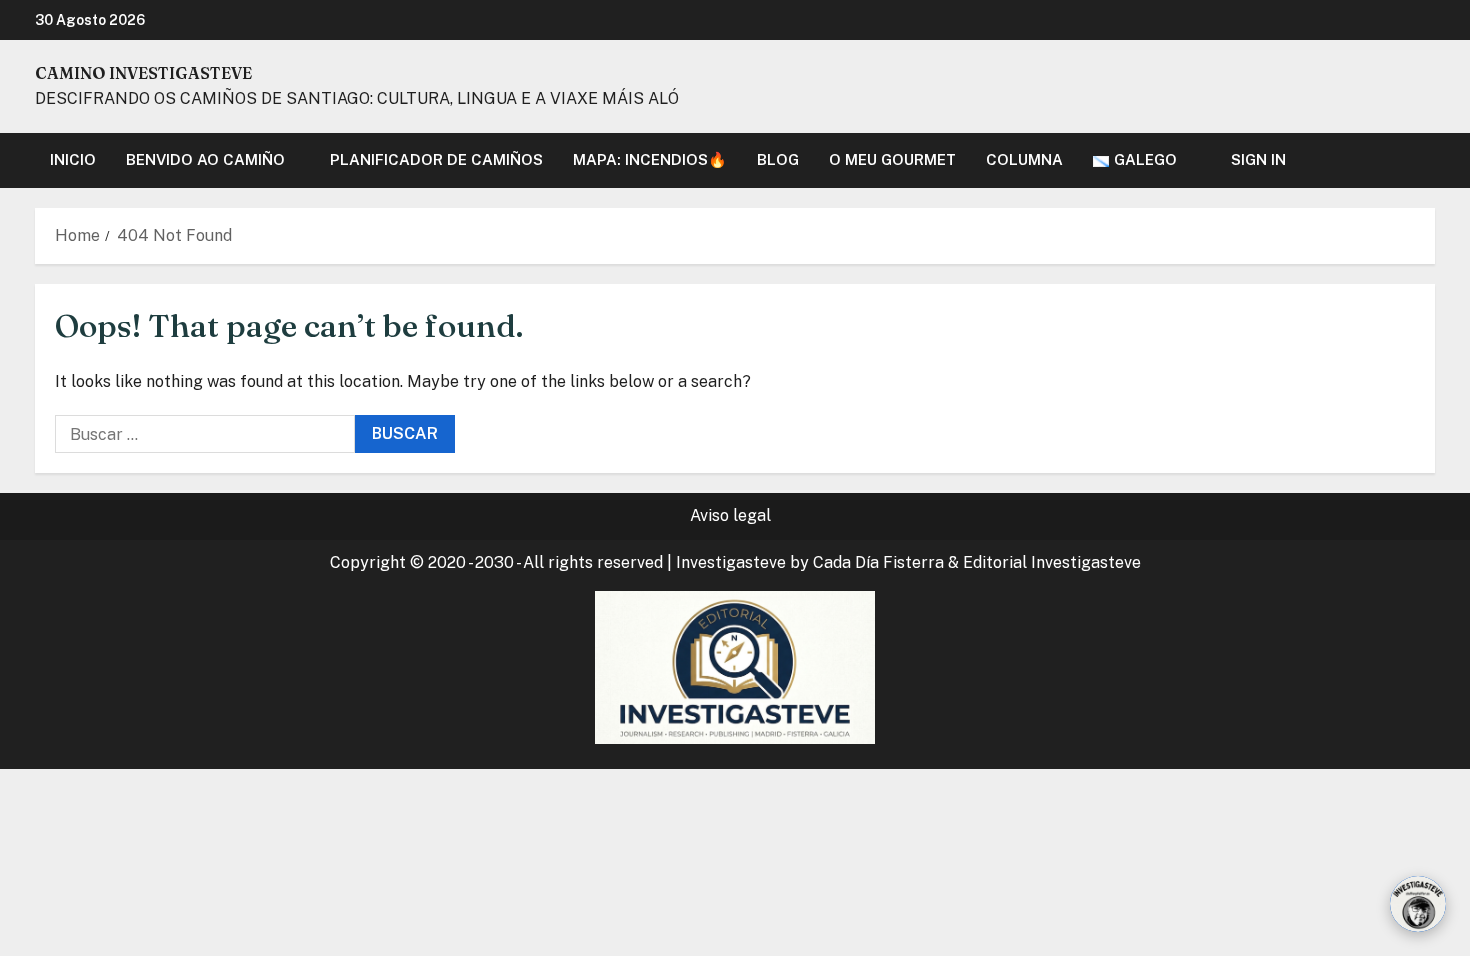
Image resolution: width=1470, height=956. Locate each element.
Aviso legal (730, 515)
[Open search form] (1429, 160)
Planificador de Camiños (436, 159)
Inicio (73, 159)
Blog (778, 159)
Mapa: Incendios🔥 (650, 159)
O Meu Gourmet (892, 159)
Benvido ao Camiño (205, 159)
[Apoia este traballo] (1418, 904)
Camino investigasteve (143, 73)
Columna (1024, 159)
